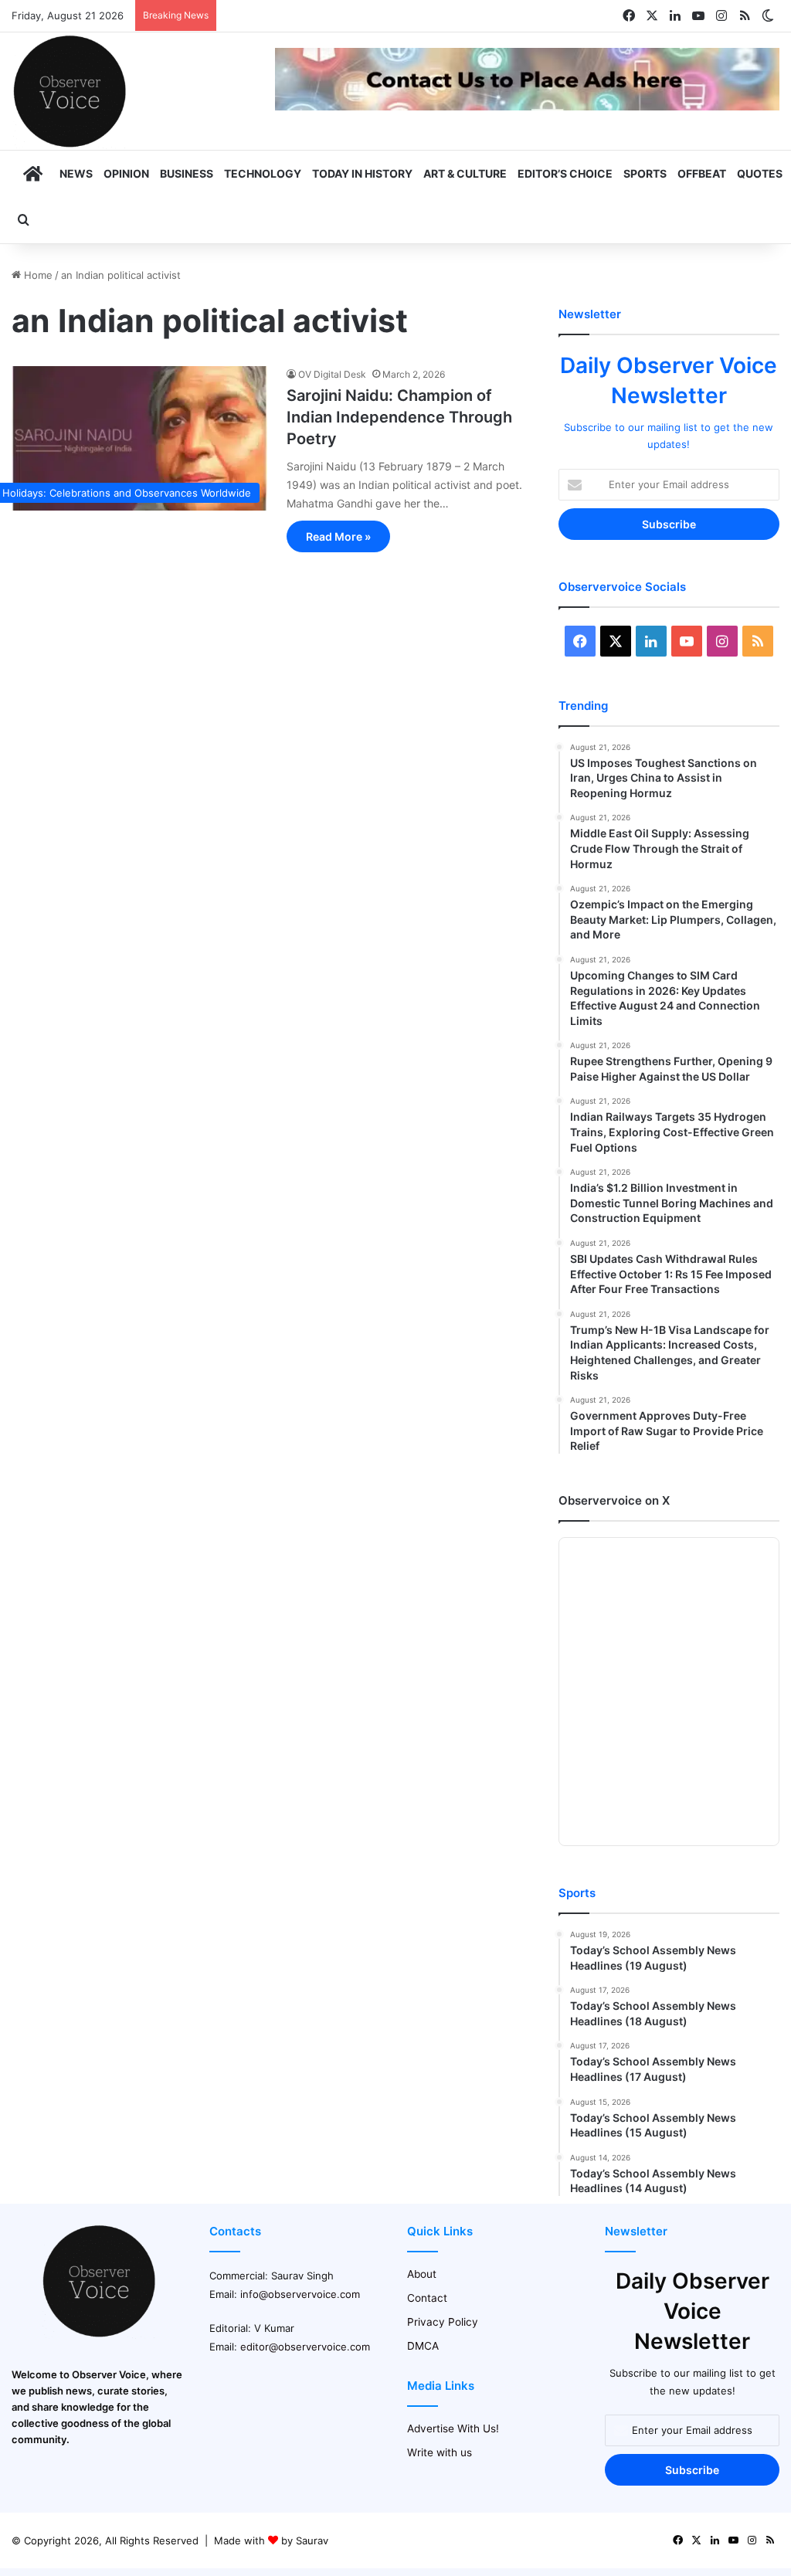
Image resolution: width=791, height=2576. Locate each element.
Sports (645, 173)
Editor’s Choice (565, 173)
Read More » (338, 536)
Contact (427, 2298)
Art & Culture (465, 173)
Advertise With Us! (453, 2428)
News (76, 173)
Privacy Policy (443, 2322)
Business (187, 173)
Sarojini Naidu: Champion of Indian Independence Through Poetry (399, 417)
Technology (263, 173)
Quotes (760, 173)
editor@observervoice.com (305, 2347)
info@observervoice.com (300, 2294)
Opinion (126, 173)
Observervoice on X (614, 1500)
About (422, 2274)
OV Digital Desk (332, 374)
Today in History (362, 173)
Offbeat (702, 173)
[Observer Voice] (70, 91)
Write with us (440, 2452)
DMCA (423, 2346)
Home (37, 275)
